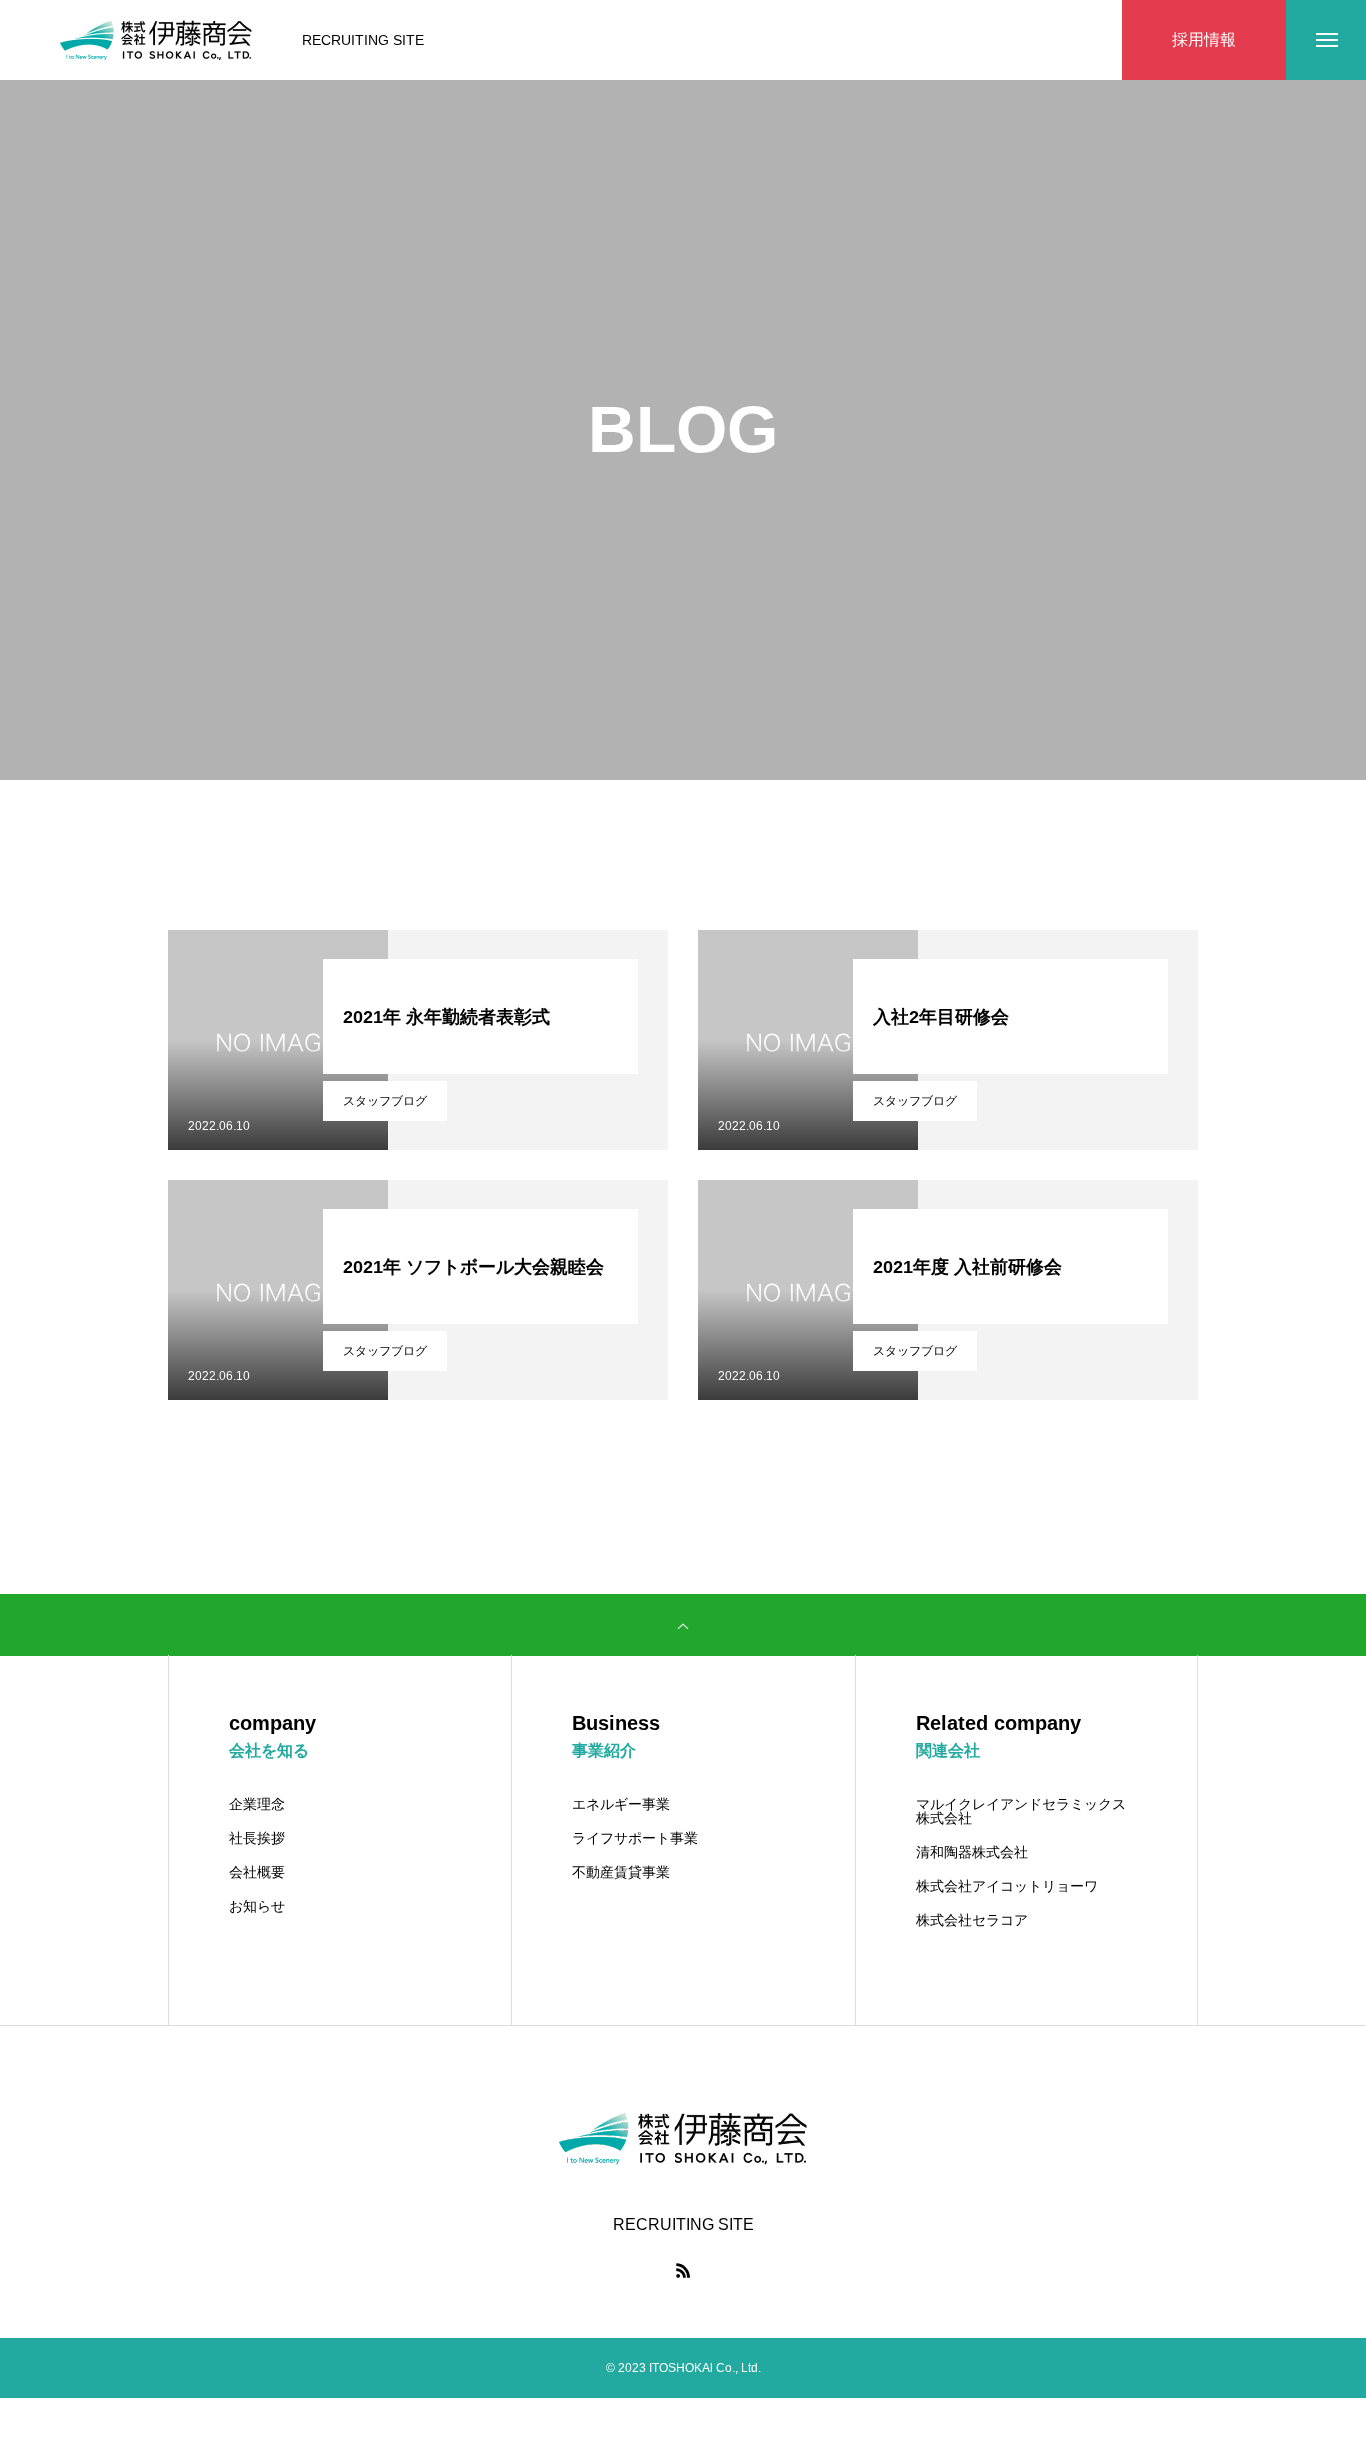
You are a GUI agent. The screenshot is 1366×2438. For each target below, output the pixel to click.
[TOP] (683, 1625)
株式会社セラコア (972, 1920)
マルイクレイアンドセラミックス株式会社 (1021, 1811)
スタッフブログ (385, 1101)
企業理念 (257, 1804)
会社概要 (257, 1872)
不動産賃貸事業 (621, 1872)
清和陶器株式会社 (972, 1852)
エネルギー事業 (621, 1804)
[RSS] (683, 2270)
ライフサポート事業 (635, 1838)
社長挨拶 (257, 1838)
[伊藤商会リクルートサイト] (156, 40)
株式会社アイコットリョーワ (1007, 1886)
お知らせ (257, 1906)
